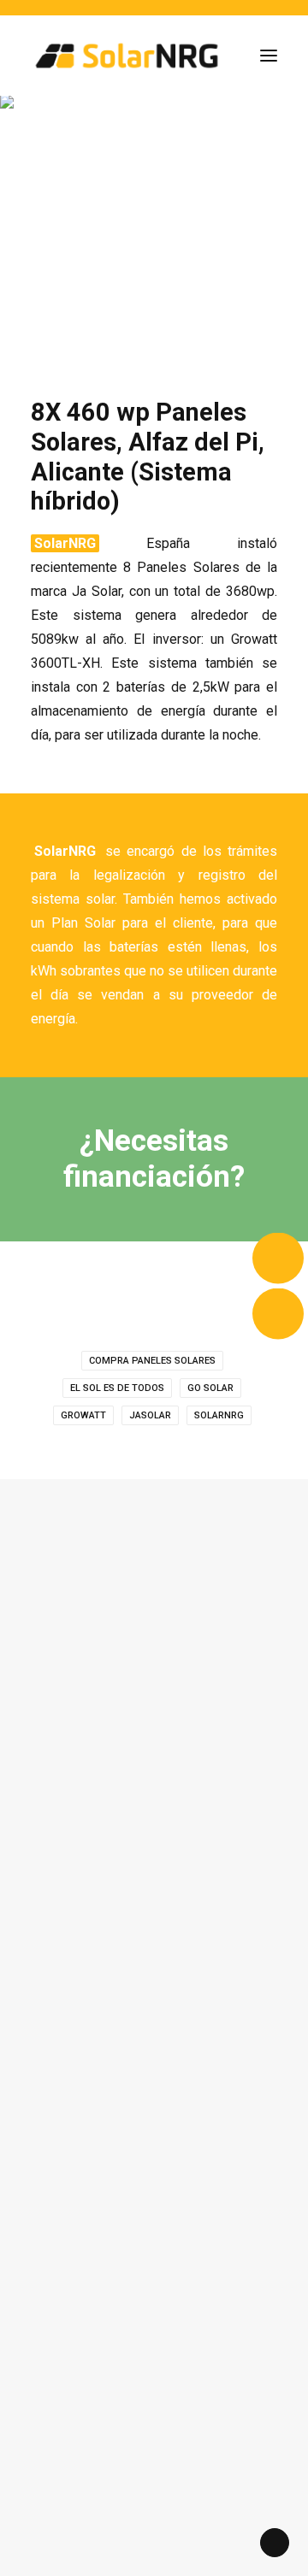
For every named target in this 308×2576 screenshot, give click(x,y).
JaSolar (150, 1415)
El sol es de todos (117, 1388)
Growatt (83, 1415)
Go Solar (210, 1388)
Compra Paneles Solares (152, 1361)
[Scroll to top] (275, 2541)
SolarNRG (219, 1415)
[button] (269, 56)
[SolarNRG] (127, 56)
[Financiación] (154, 1159)
